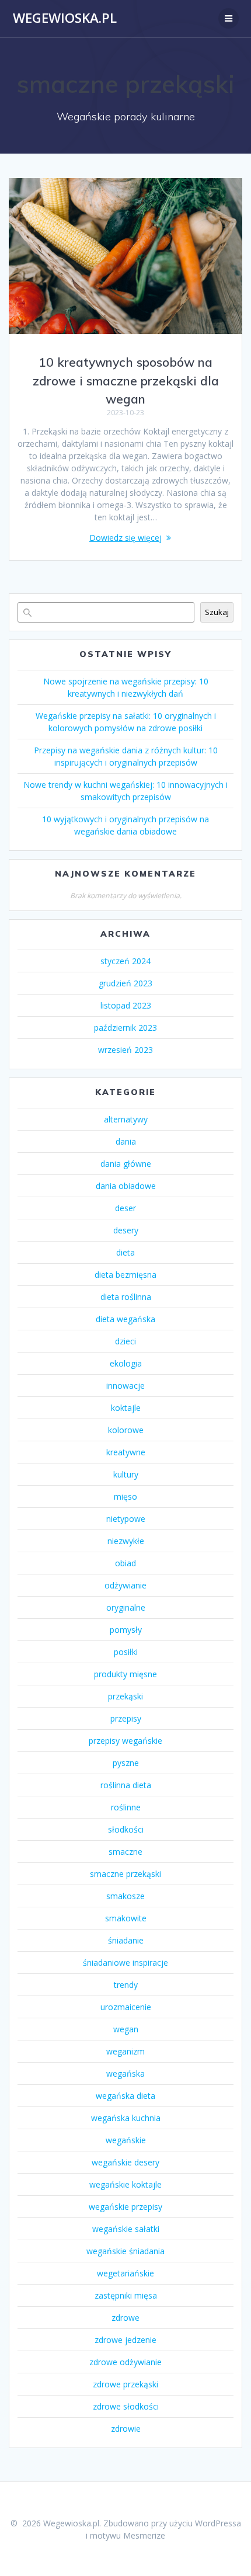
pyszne (126, 1763)
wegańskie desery (125, 2162)
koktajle (126, 1408)
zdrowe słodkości (126, 2406)
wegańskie (126, 2140)
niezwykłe (126, 1541)
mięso (125, 1496)
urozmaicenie (126, 2007)
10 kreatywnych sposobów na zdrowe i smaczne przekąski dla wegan (126, 380)
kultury (126, 1474)
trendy (126, 1985)
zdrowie (126, 2429)
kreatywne (126, 1452)
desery (126, 1230)
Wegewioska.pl (65, 18)
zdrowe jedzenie (125, 2340)
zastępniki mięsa (126, 2295)
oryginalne (126, 1607)
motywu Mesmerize (128, 2535)
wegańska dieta (125, 2096)
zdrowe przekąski (125, 2384)
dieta (125, 1252)
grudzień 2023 (125, 983)
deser (125, 1208)
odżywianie (125, 1585)
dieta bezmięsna (125, 1275)
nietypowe (126, 1519)
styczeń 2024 (125, 961)
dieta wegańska (125, 1319)
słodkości (126, 1829)
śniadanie (126, 1940)
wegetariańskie (125, 2273)
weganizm (125, 2051)
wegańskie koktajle (125, 2184)
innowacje (125, 1386)
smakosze (125, 1896)
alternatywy (126, 1119)
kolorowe (126, 1430)
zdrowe (125, 2318)
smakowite (126, 1918)
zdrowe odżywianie (125, 2362)
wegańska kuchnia (126, 2118)
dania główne (126, 1164)
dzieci (125, 1341)
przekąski (125, 1696)
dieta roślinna (126, 1297)
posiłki (126, 1652)
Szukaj (217, 612)
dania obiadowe (126, 1186)
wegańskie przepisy (125, 2207)
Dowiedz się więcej (125, 538)
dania (126, 1141)
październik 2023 (125, 1028)
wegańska (125, 2073)
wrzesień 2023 (125, 1050)
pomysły (126, 1630)
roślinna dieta (126, 1785)
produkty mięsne (125, 1674)
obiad (125, 1563)
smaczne (125, 1852)
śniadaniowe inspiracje (125, 1963)
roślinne (126, 1807)
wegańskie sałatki (126, 2229)
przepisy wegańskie (125, 1741)
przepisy (126, 1718)
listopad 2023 (126, 1005)
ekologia (126, 1363)
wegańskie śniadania (125, 2251)
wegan (126, 2029)
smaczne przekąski (125, 1874)
